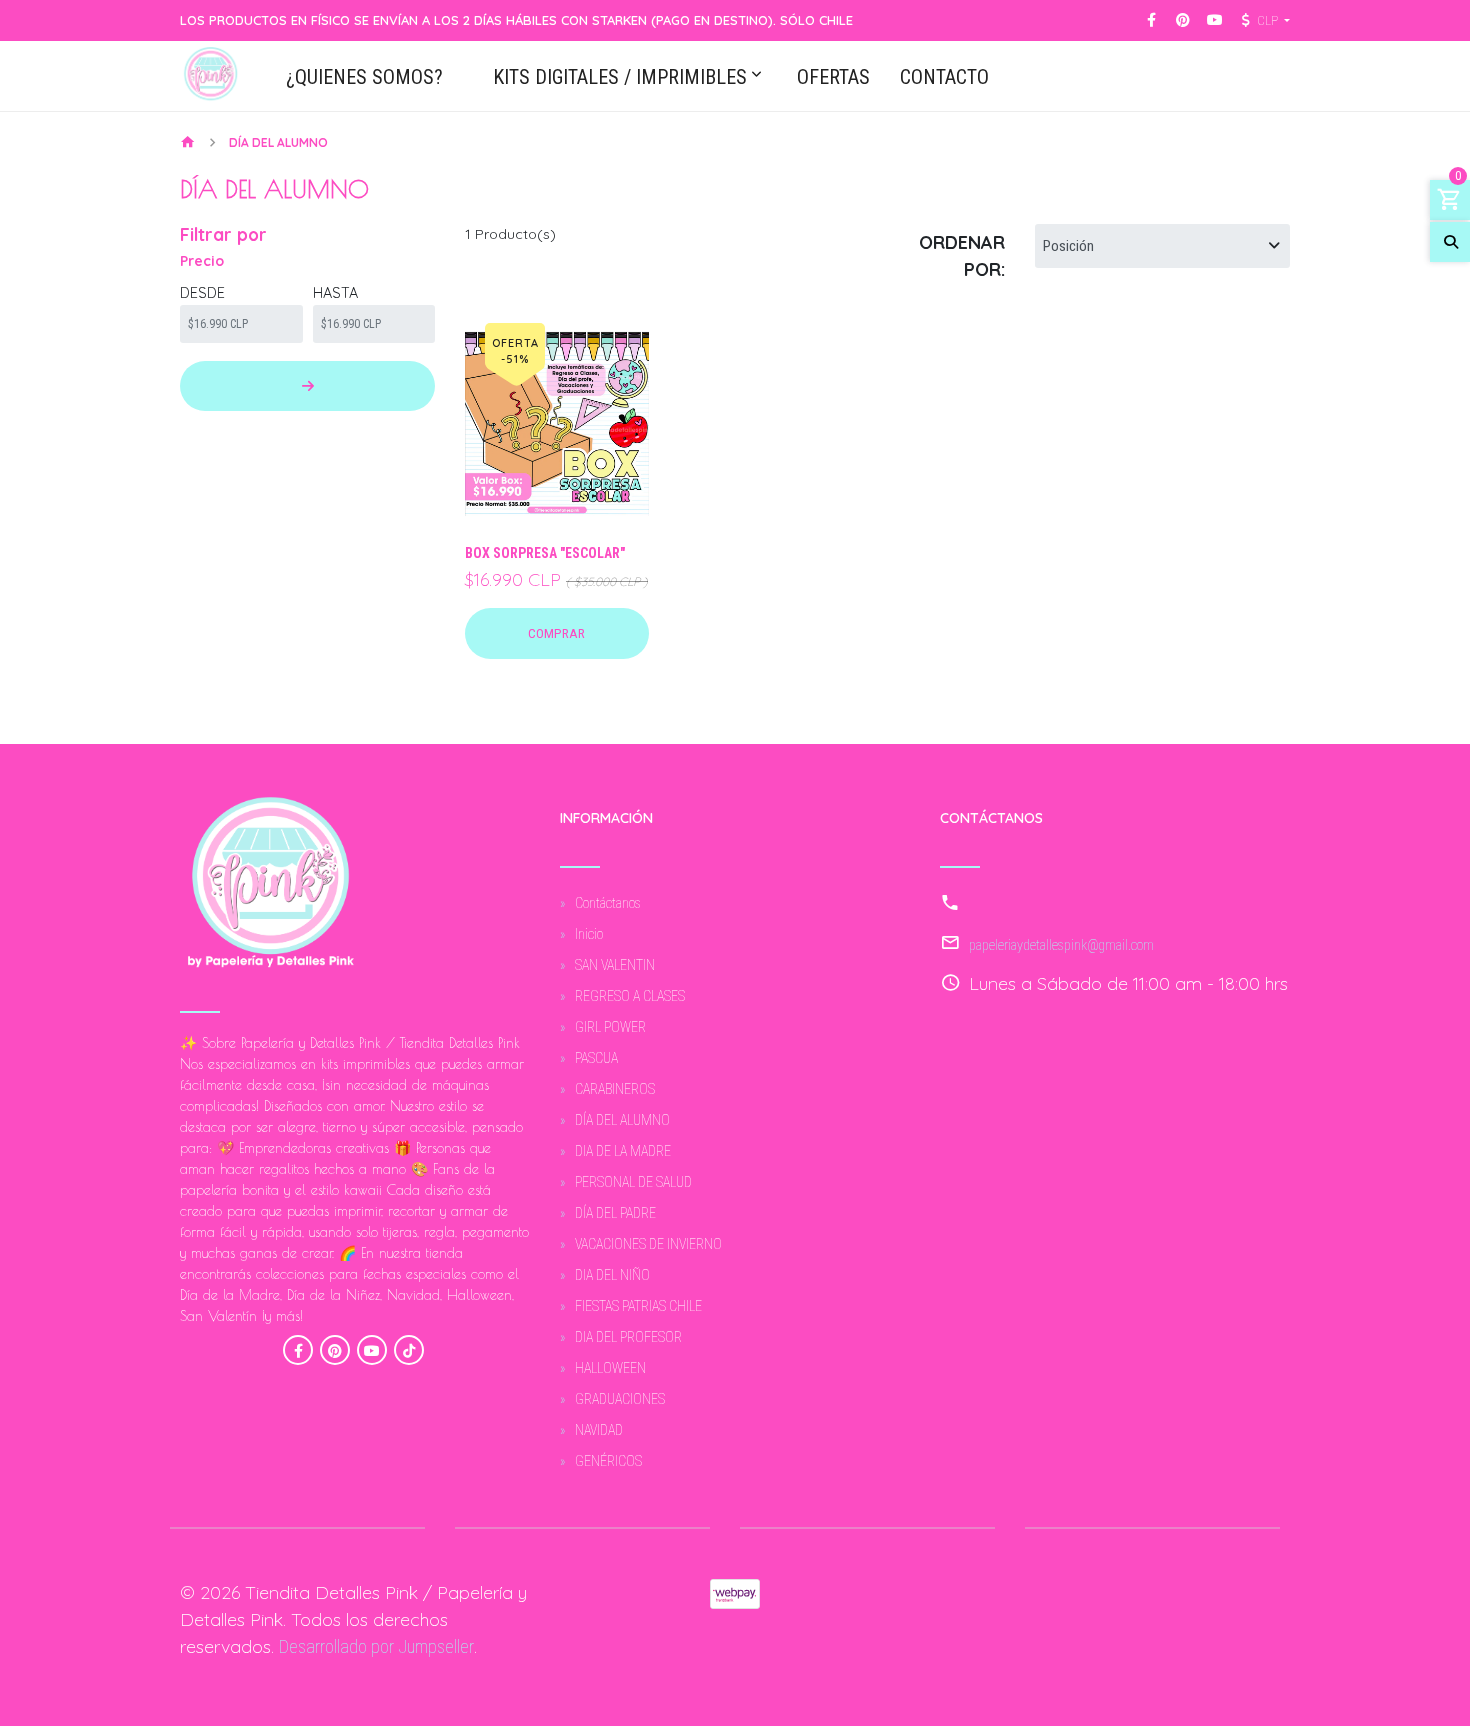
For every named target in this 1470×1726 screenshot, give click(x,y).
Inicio (589, 934)
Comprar (556, 633)
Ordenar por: (962, 256)
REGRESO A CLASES (630, 996)
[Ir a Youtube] (1215, 20)
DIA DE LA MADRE (623, 1151)
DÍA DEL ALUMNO (622, 1120)
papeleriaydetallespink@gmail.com (1061, 945)
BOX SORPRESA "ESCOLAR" (545, 553)
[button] (1263, 21)
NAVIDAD (599, 1430)
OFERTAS (833, 78)
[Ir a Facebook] (1152, 20)
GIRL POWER (610, 1027)
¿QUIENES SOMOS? (364, 78)
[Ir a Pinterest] (1183, 20)
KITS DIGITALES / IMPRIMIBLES (620, 78)
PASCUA (596, 1058)
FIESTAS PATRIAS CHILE (638, 1306)
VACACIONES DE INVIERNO (648, 1244)
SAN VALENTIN (615, 965)
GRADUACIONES (620, 1399)
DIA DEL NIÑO (612, 1275)
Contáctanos (608, 903)
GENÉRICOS (608, 1461)
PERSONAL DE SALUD (633, 1182)
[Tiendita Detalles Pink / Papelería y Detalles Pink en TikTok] (409, 1350)
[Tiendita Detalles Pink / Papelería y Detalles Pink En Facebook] (298, 1350)
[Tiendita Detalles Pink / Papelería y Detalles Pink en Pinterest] (335, 1350)
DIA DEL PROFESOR (628, 1337)
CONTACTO (944, 78)
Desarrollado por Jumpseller (376, 1646)
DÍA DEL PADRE (615, 1213)
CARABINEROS (615, 1089)
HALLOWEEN (610, 1368)
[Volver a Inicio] (188, 144)
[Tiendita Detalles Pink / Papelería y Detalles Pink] (210, 76)
